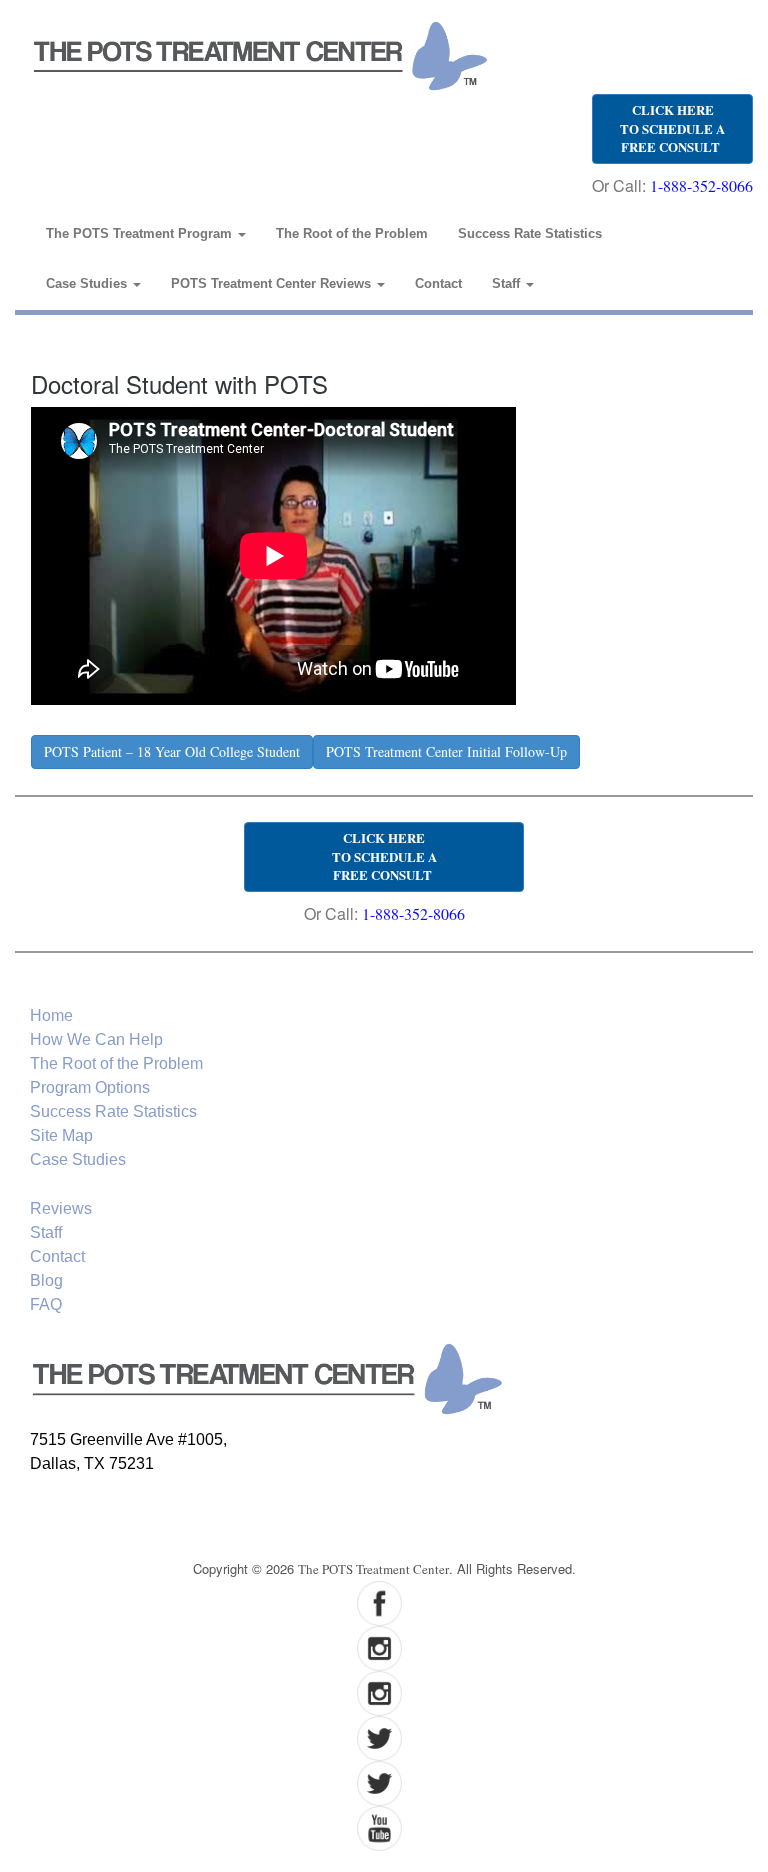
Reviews (61, 1208)
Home (51, 1015)
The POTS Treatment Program (141, 233)
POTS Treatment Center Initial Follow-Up (446, 751)
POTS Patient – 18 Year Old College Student (172, 751)
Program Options (90, 1087)
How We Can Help (96, 1039)
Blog (46, 1280)
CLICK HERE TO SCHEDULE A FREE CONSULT (672, 128)
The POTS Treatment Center (373, 1569)
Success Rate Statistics (530, 233)
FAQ (46, 1304)
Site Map (61, 1135)
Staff (508, 283)
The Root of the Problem (352, 233)
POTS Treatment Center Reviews (273, 283)
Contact (438, 283)
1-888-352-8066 (701, 185)
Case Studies (88, 283)
